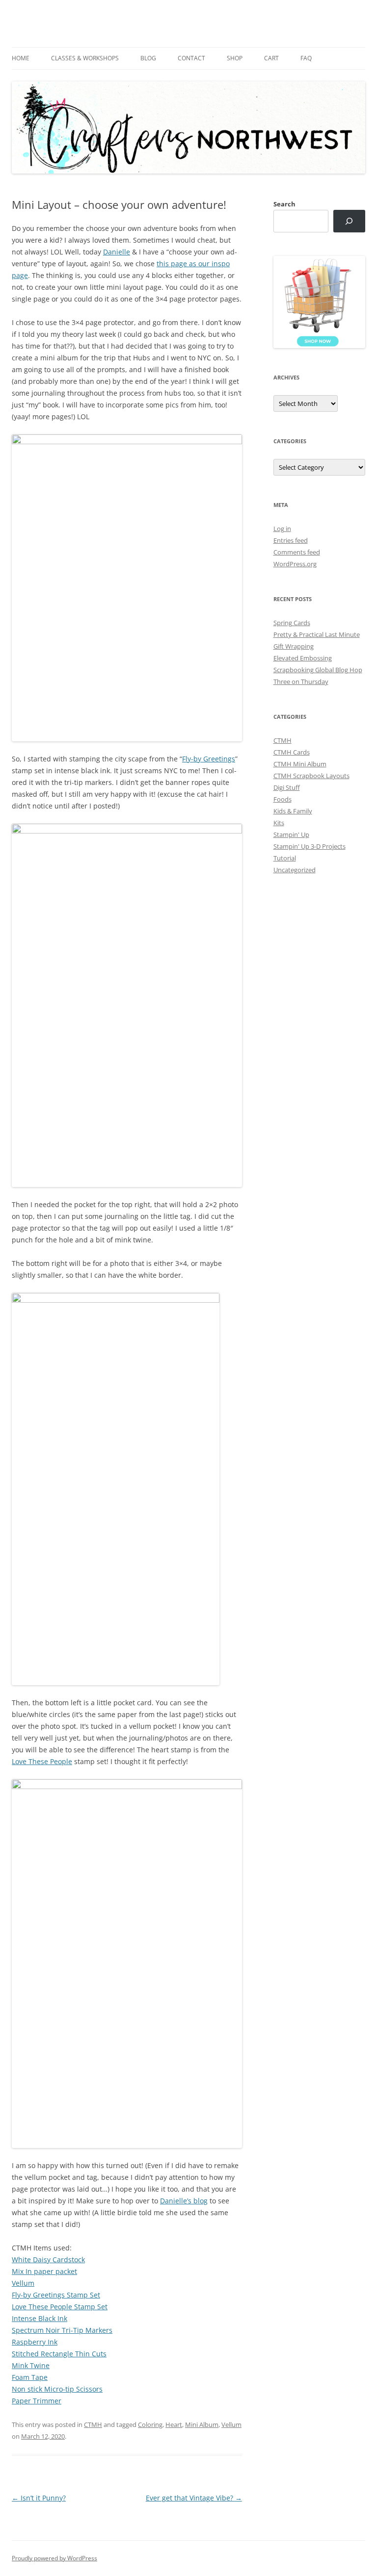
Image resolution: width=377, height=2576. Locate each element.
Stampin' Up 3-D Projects (310, 846)
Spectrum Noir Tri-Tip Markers (62, 2330)
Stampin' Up (291, 834)
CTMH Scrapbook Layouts (311, 776)
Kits (279, 823)
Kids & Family (293, 811)
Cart (271, 58)
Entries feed (291, 540)
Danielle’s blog (184, 2201)
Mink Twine (31, 2365)
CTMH (93, 2424)
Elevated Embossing (303, 658)
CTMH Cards (292, 752)
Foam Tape (30, 2377)
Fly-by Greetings (209, 759)
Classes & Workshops (85, 58)
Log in (282, 529)
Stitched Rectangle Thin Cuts (59, 2354)
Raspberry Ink (35, 2342)
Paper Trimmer (37, 2401)
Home (21, 58)
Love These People (42, 1761)
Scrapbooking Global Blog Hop (318, 670)
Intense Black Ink (40, 2318)
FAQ (306, 58)
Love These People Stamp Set (60, 2307)
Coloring (150, 2424)
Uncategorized (295, 870)
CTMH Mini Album (300, 764)
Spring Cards (292, 623)
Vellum (23, 2283)
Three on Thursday (301, 682)
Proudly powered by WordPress (54, 2558)
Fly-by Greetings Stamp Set (56, 2295)
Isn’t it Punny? (39, 2498)
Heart (174, 2424)
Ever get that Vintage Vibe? (194, 2498)
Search (284, 204)
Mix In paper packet (44, 2271)
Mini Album (202, 2424)
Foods (283, 799)
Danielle (117, 252)
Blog (148, 58)
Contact (191, 58)
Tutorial (285, 858)
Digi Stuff (287, 787)
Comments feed (297, 552)
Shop (235, 58)
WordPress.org (295, 564)
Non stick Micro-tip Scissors (57, 2389)
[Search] (349, 221)
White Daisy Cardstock (48, 2260)
